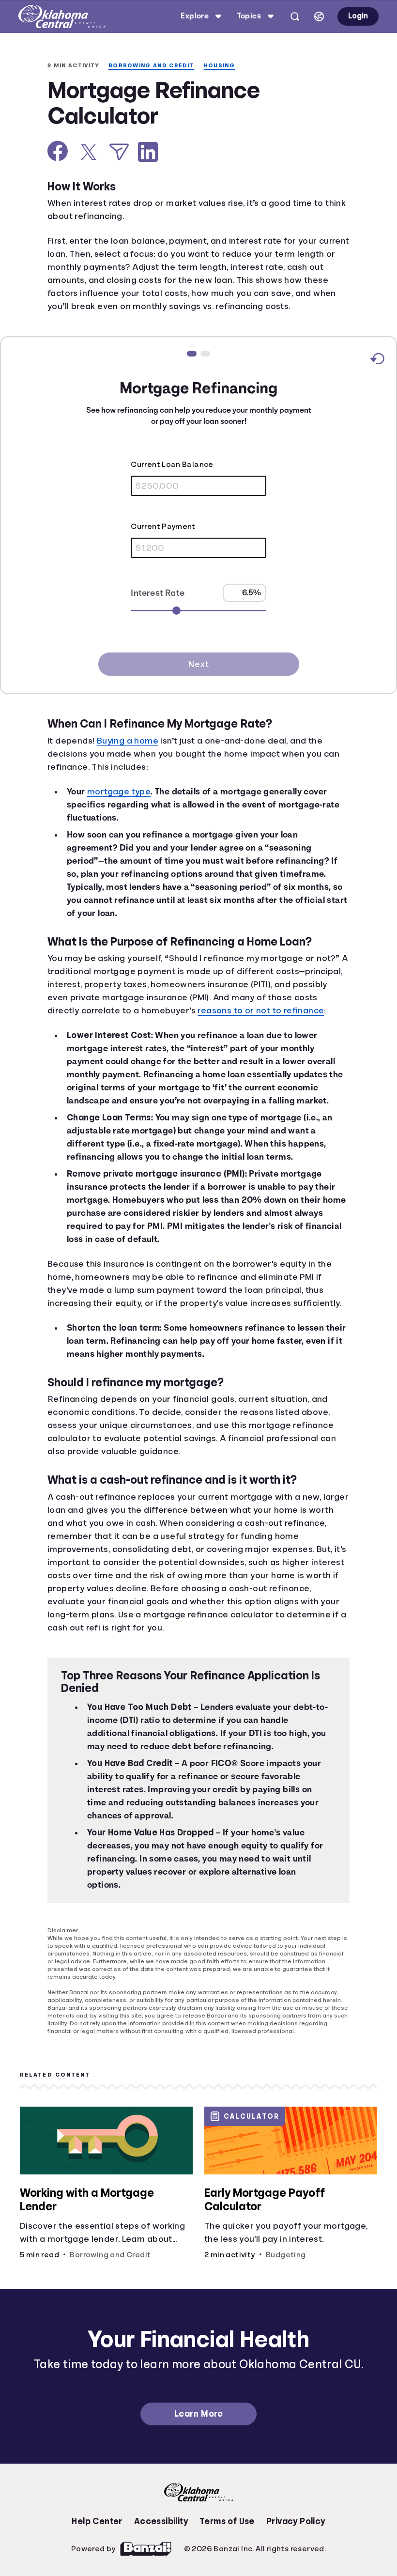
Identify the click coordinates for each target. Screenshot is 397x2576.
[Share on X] (89, 153)
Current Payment (122, 528)
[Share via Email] (119, 153)
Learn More (198, 2437)
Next (198, 665)
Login (357, 16)
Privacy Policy (296, 2545)
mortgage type (121, 792)
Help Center (97, 2545)
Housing (227, 66)
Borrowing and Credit (156, 66)
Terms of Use (227, 2545)
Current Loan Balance (131, 465)
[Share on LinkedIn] (148, 153)
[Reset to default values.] (377, 361)
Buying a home (133, 742)
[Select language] (317, 16)
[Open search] (293, 16)
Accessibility (161, 2545)
